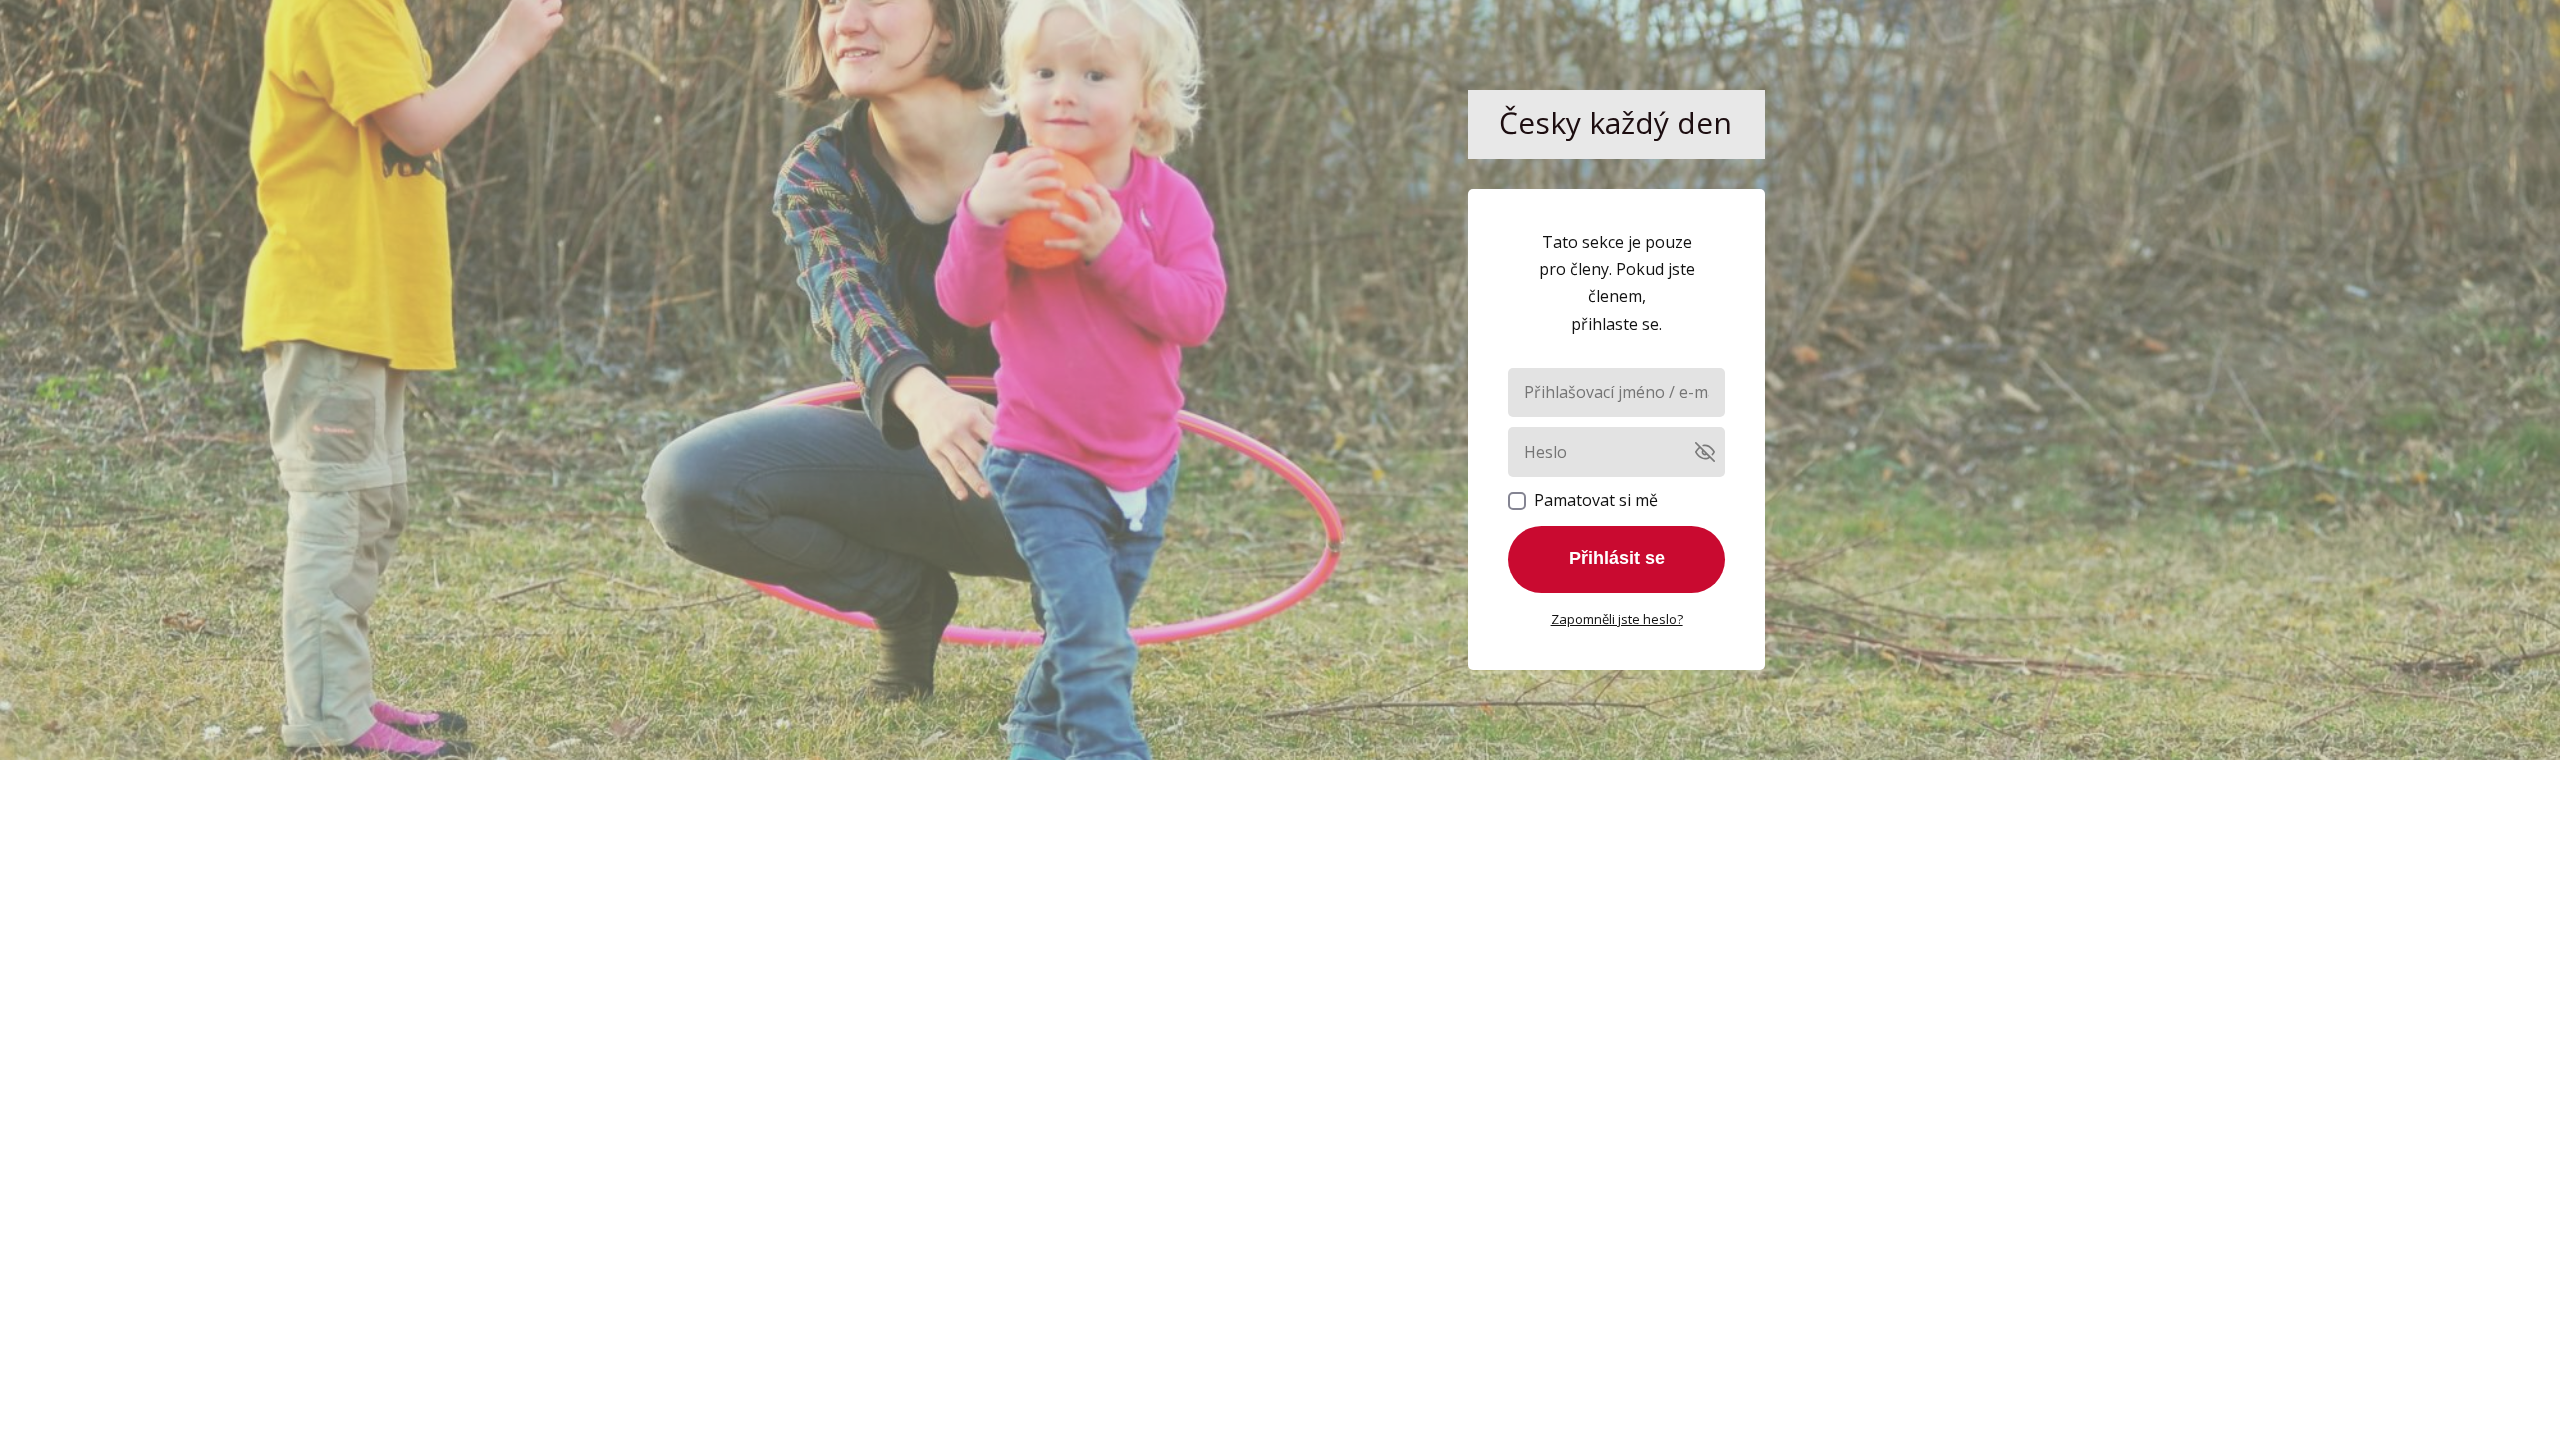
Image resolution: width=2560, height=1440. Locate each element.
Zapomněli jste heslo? (1617, 619)
